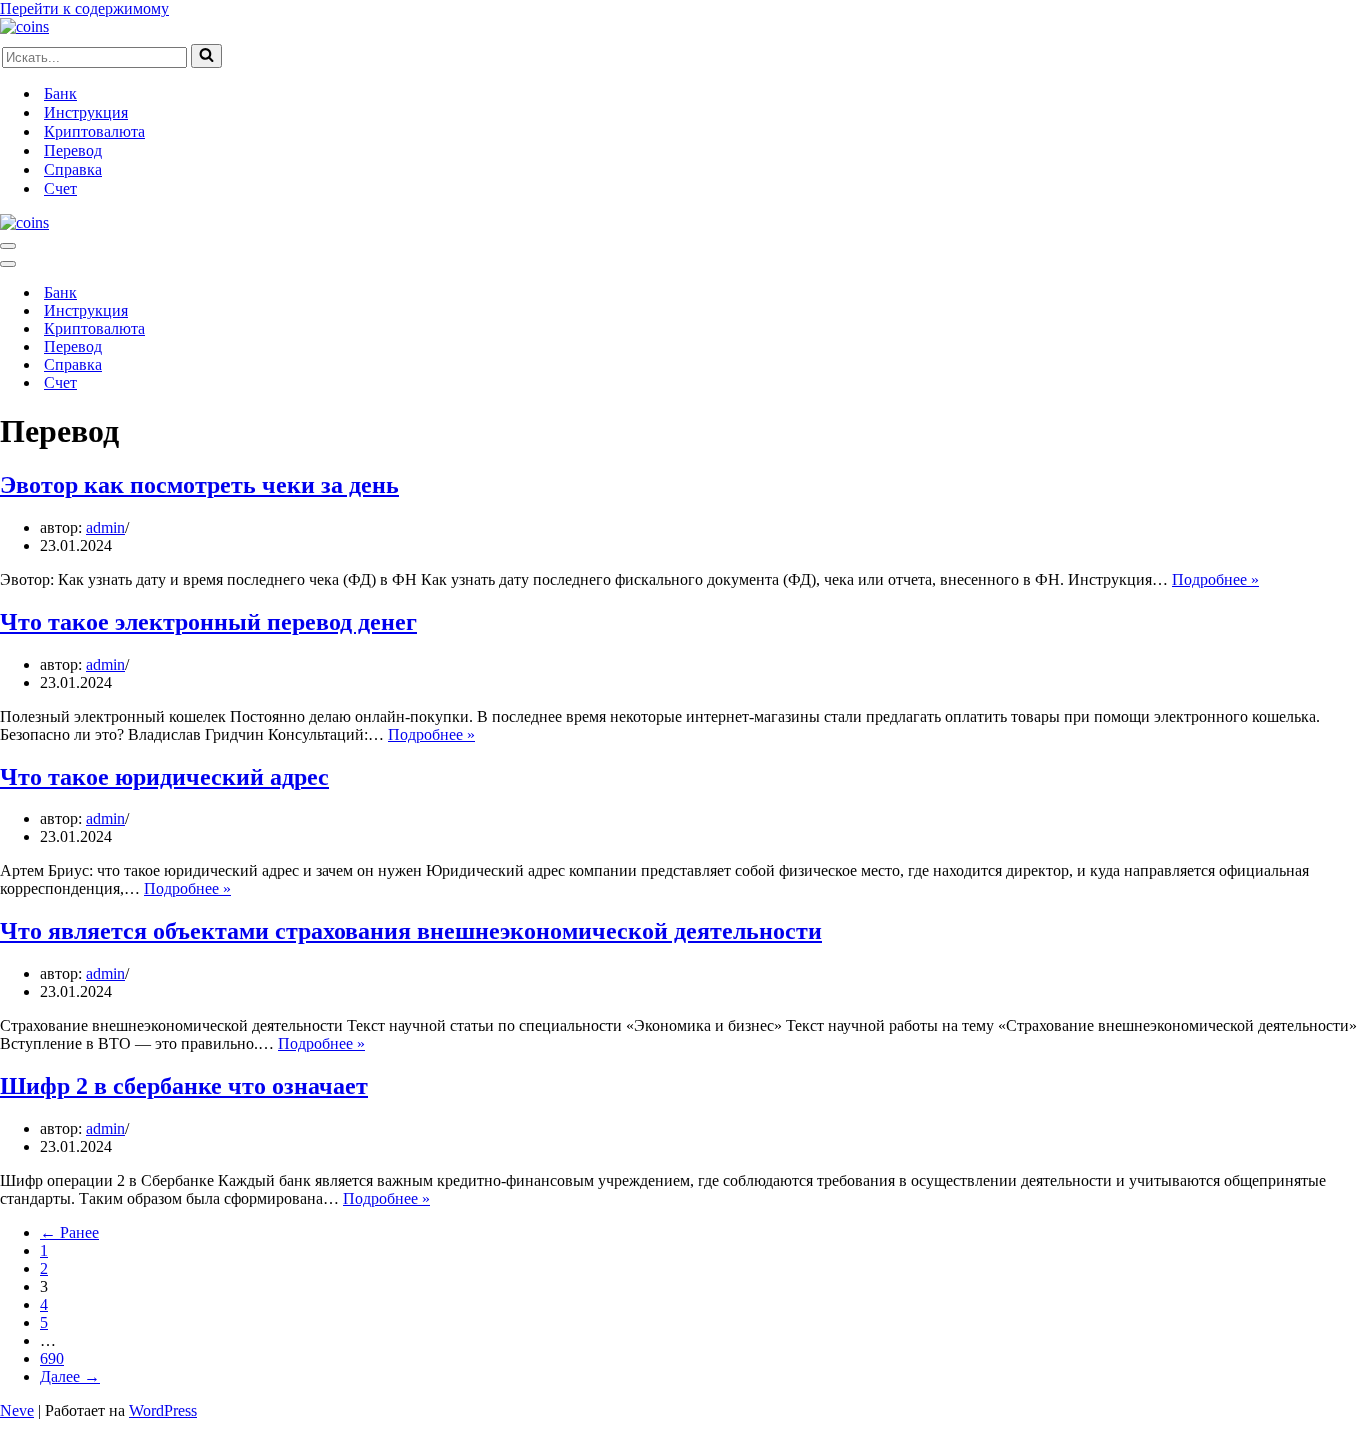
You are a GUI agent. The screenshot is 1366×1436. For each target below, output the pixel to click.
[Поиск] (206, 56)
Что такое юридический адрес (164, 777)
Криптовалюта (94, 131)
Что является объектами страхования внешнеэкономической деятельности (411, 931)
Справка (73, 169)
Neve (17, 1410)
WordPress (163, 1410)
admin (105, 527)
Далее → (70, 1376)
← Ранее (69, 1232)
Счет (60, 188)
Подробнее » (1215, 579)
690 (52, 1358)
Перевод (73, 150)
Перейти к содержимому (84, 8)
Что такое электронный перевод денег (208, 622)
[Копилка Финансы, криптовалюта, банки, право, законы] (24, 26)
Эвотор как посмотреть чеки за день (199, 485)
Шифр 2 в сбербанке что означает (184, 1086)
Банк (60, 93)
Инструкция (86, 112)
